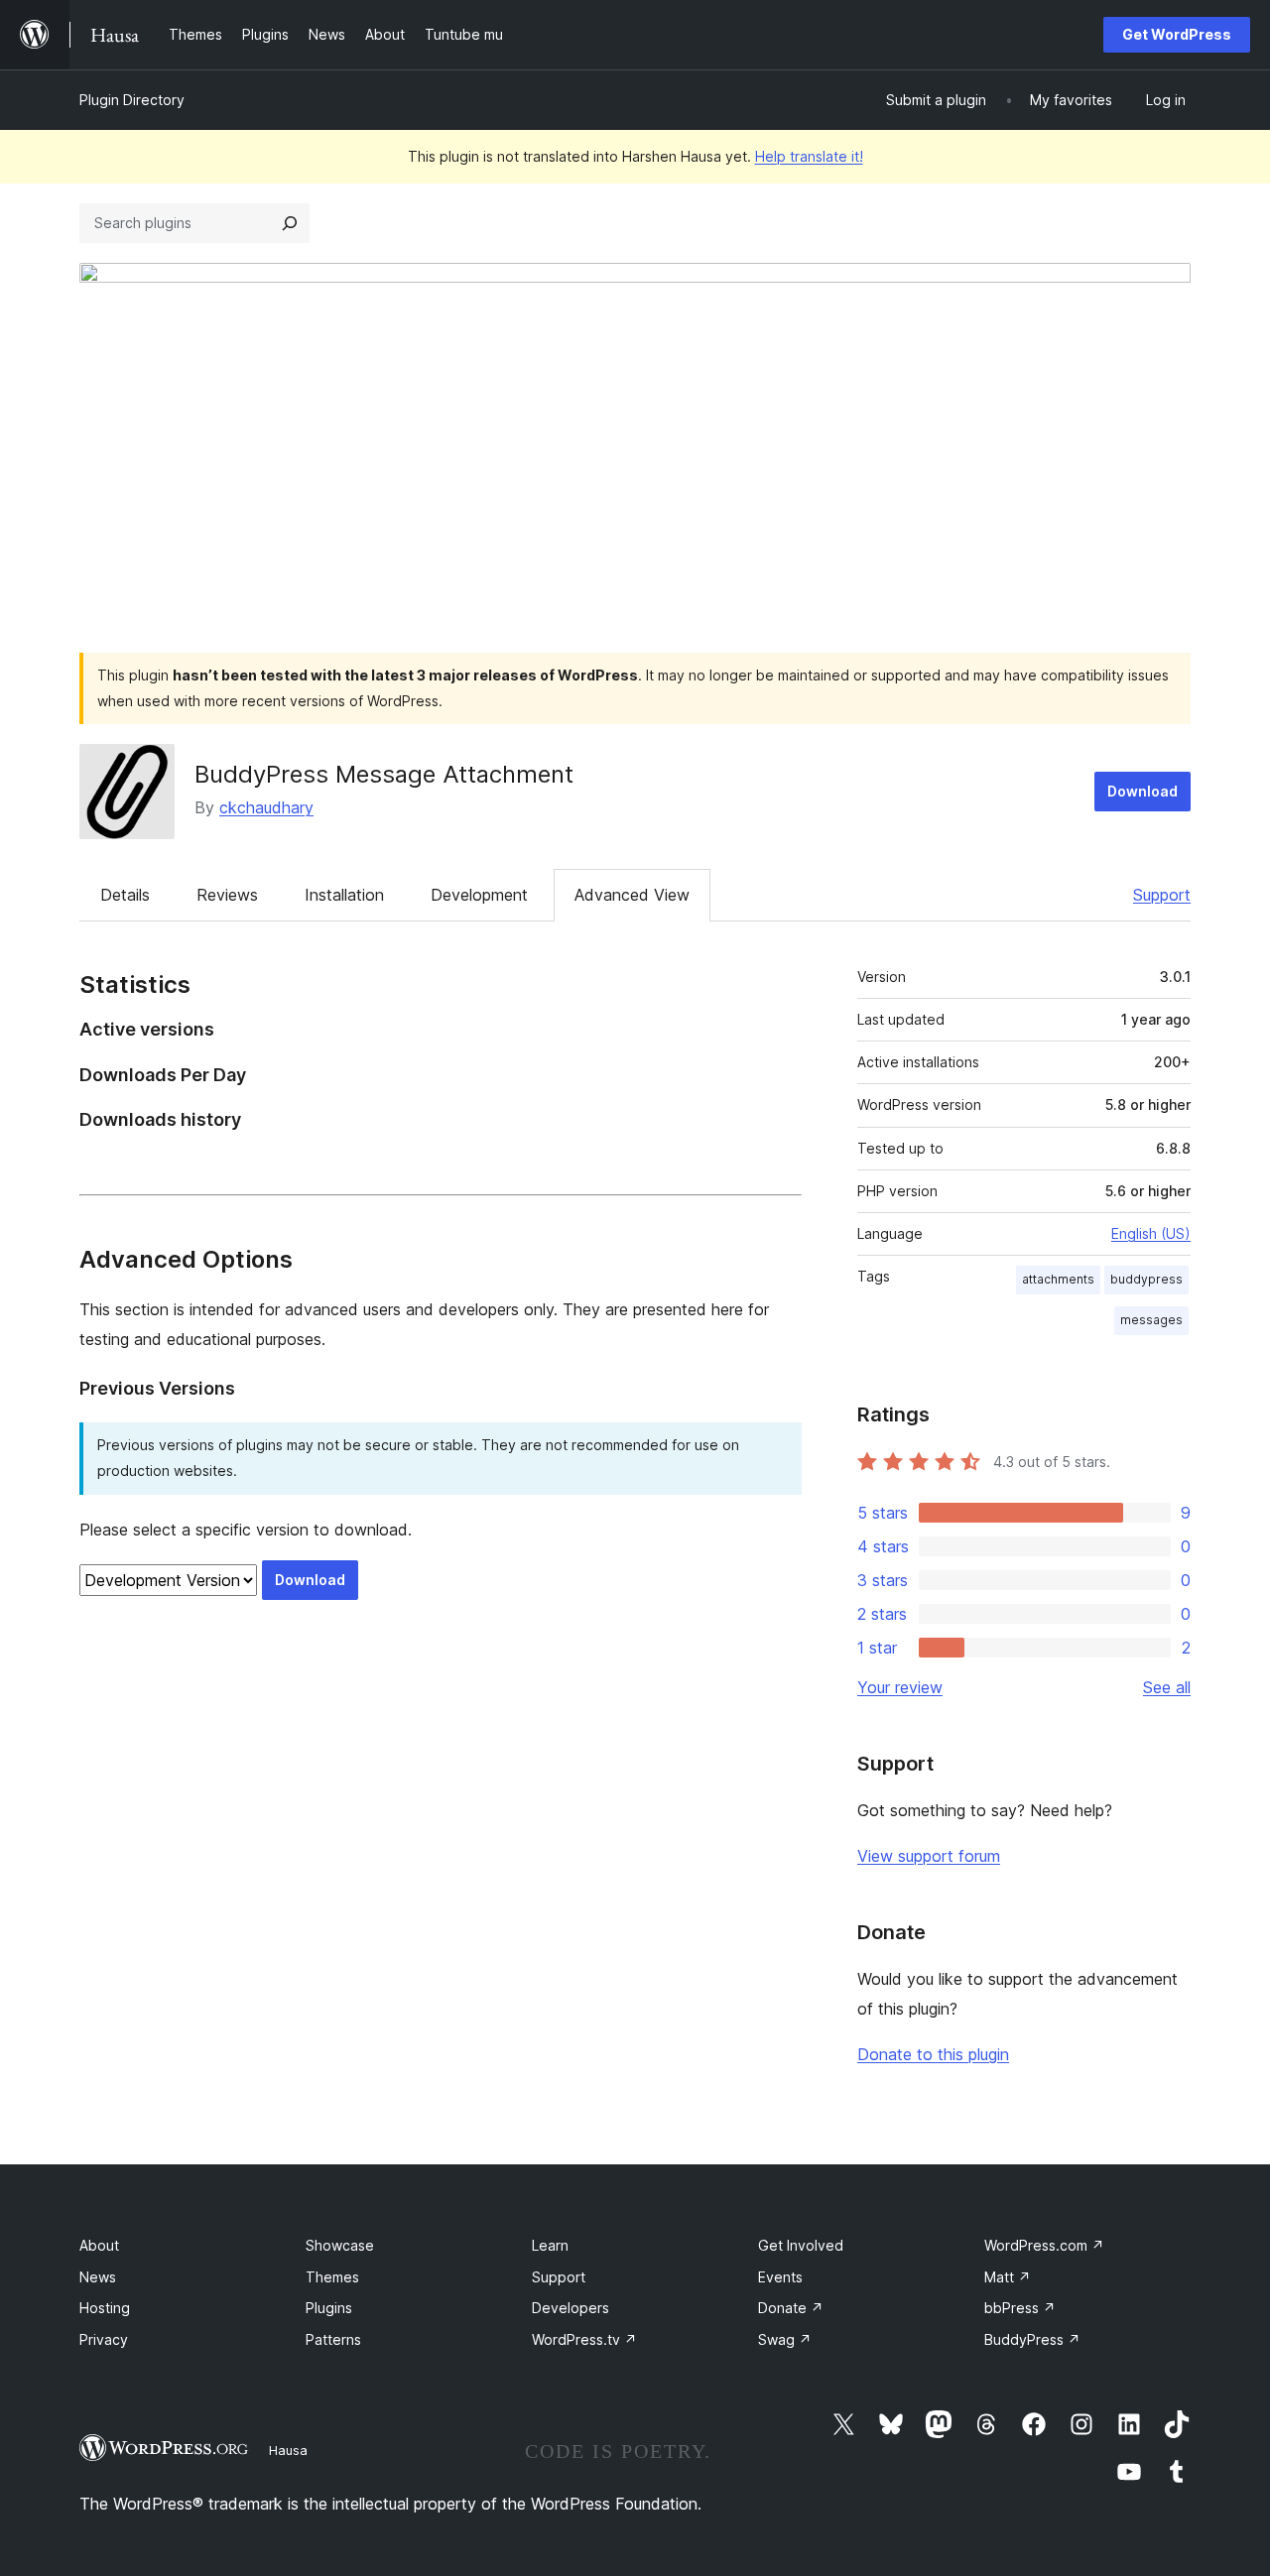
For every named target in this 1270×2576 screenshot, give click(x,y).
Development (479, 895)
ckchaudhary (266, 807)
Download (1143, 791)
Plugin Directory (132, 100)
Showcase (340, 2245)
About (99, 2245)
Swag (785, 2339)
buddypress (1146, 1279)
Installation (344, 895)
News (98, 2277)
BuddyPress (1032, 2339)
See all (1167, 1687)
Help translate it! (809, 156)
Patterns (333, 2339)
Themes (332, 2277)
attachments (1058, 1279)
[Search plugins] (290, 223)
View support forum (929, 1856)
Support (1162, 895)
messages (1151, 1320)
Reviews (227, 895)
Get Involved (801, 2245)
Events (780, 2277)
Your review (900, 1687)
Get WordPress (1177, 34)
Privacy (104, 2339)
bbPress (1020, 2308)
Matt (1008, 2277)
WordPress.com (1044, 2245)
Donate (791, 2308)
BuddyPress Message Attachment (384, 774)
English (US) (1151, 1233)
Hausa (288, 2450)
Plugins (329, 2308)
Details (125, 895)
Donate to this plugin (933, 2054)
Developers (571, 2308)
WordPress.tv (584, 2339)
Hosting (105, 2308)
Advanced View (632, 895)
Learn (550, 2245)
